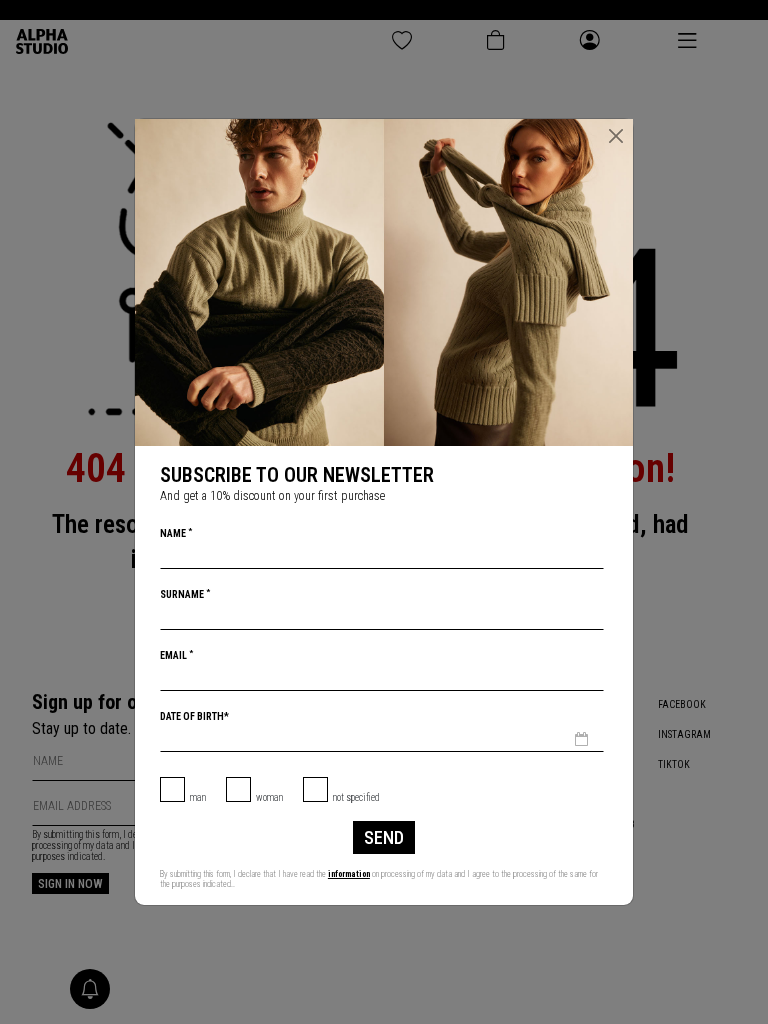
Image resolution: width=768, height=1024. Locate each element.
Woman (269, 797)
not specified (356, 797)
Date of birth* (194, 716)
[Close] (616, 136)
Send (384, 837)
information (349, 874)
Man (198, 797)
